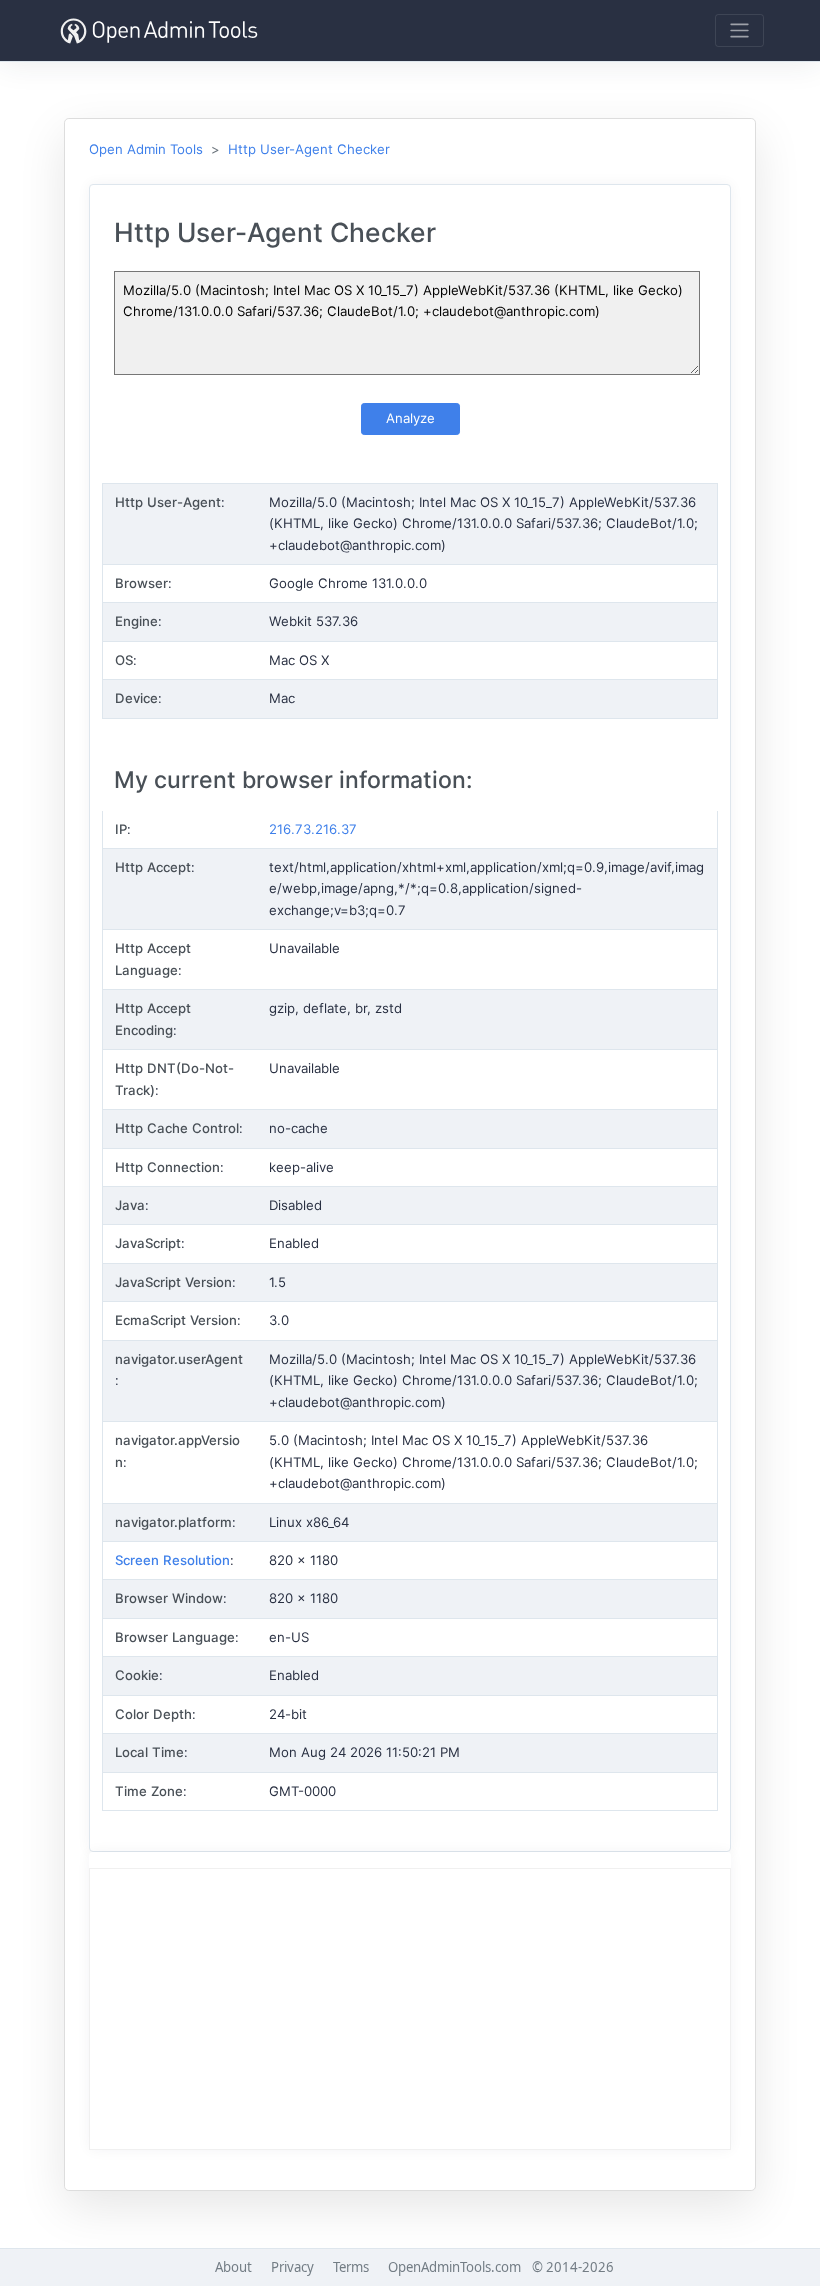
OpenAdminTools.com (454, 2267)
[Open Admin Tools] (159, 30)
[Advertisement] (410, 2009)
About (233, 2267)
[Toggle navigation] (739, 30)
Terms (351, 2267)
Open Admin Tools (146, 149)
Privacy (292, 2267)
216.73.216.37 (313, 829)
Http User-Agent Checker (309, 149)
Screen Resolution (172, 1560)
